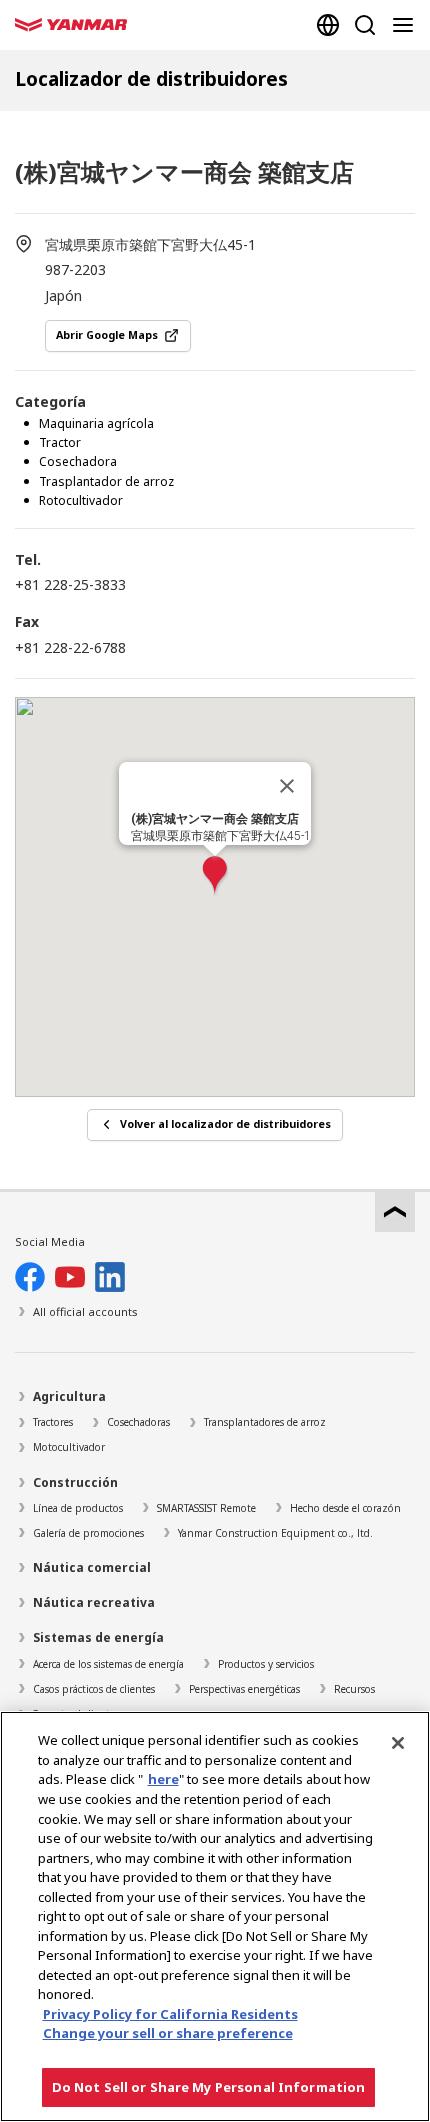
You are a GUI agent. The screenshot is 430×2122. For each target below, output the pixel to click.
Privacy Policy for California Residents (170, 2014)
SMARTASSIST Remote (206, 1508)
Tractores (53, 1422)
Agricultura (69, 1396)
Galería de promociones (88, 1533)
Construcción (75, 1482)
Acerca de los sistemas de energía (108, 1664)
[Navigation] (407, 25)
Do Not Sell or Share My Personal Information (209, 2087)
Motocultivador (69, 1447)
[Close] (398, 1743)
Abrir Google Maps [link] (107, 335)
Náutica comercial (92, 1567)
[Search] (365, 25)
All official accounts (85, 1311)
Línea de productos (78, 1508)
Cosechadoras (138, 1422)
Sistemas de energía (98, 1637)
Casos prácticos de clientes (94, 1689)
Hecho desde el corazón (345, 1508)
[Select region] (328, 25)
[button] (215, 876)
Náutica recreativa (94, 1602)
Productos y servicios (266, 1664)
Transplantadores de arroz (265, 1422)
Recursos (354, 1689)
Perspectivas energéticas (244, 1689)
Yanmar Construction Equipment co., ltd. (275, 1533)
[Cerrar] (287, 786)
